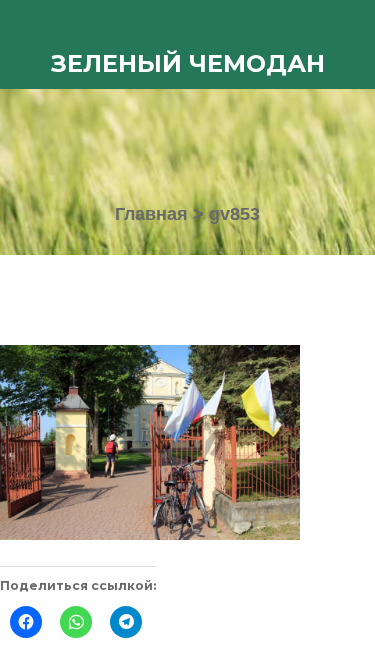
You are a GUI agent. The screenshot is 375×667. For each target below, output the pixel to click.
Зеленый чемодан (188, 63)
